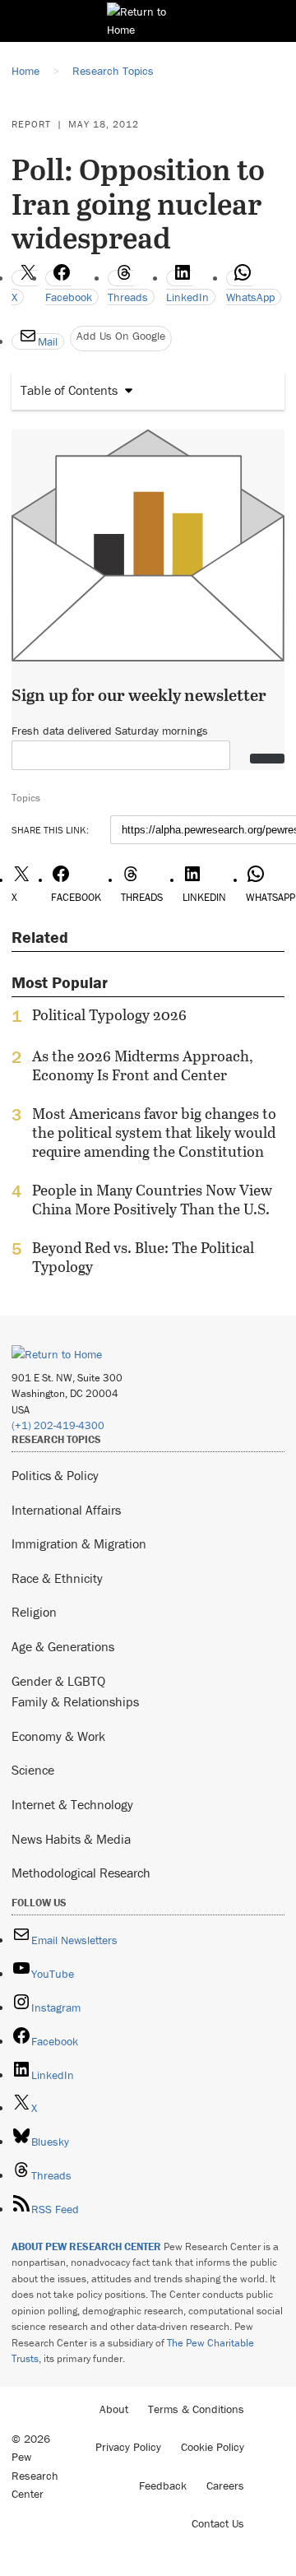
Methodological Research (81, 1873)
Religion (34, 1612)
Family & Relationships (75, 1701)
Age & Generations (63, 1646)
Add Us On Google (121, 336)
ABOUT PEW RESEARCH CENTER (86, 2246)
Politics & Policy (55, 1475)
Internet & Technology (72, 1804)
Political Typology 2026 (109, 1015)
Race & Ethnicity (57, 1578)
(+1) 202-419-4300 (58, 1425)
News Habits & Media (71, 1839)
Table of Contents (69, 390)
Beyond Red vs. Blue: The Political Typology (143, 1257)
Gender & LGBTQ (58, 1681)
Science (33, 1770)
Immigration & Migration (79, 1543)
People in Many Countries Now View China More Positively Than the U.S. (152, 1200)
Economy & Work (58, 1736)
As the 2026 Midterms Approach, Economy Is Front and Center (143, 1065)
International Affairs (66, 1510)
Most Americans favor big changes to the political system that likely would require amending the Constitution (154, 1133)
